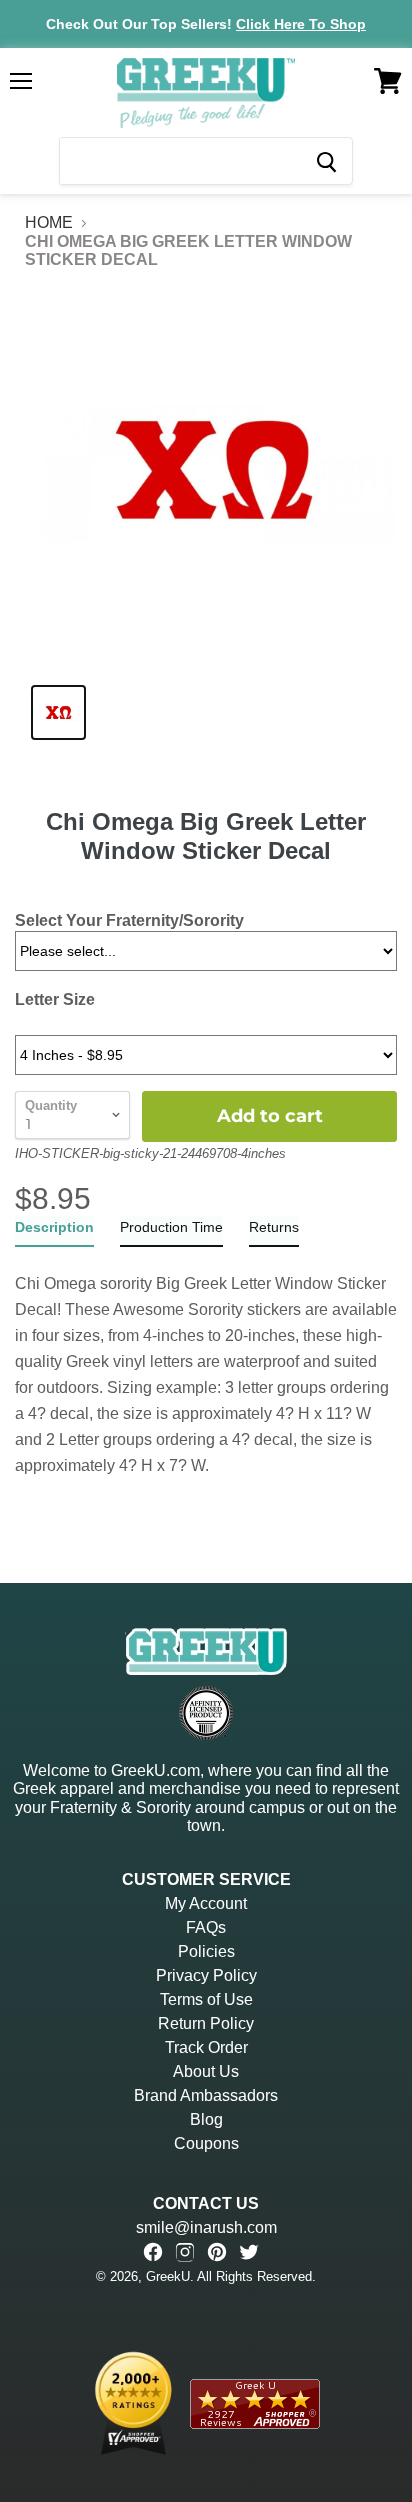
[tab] (54, 1231)
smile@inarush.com (206, 2227)
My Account (206, 1903)
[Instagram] (185, 2252)
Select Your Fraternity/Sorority (129, 920)
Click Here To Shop (301, 24)
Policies (206, 1951)
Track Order (206, 2047)
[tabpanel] (206, 1363)
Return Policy (206, 2023)
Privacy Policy (206, 1975)
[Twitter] (249, 2252)
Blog (206, 2119)
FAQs (206, 1927)
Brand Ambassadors (206, 2095)
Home (49, 222)
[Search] (325, 161)
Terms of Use (206, 1999)
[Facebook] (153, 2252)
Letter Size (55, 999)
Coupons (206, 2143)
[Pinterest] (217, 2252)
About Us (206, 2071)
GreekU (168, 2276)
